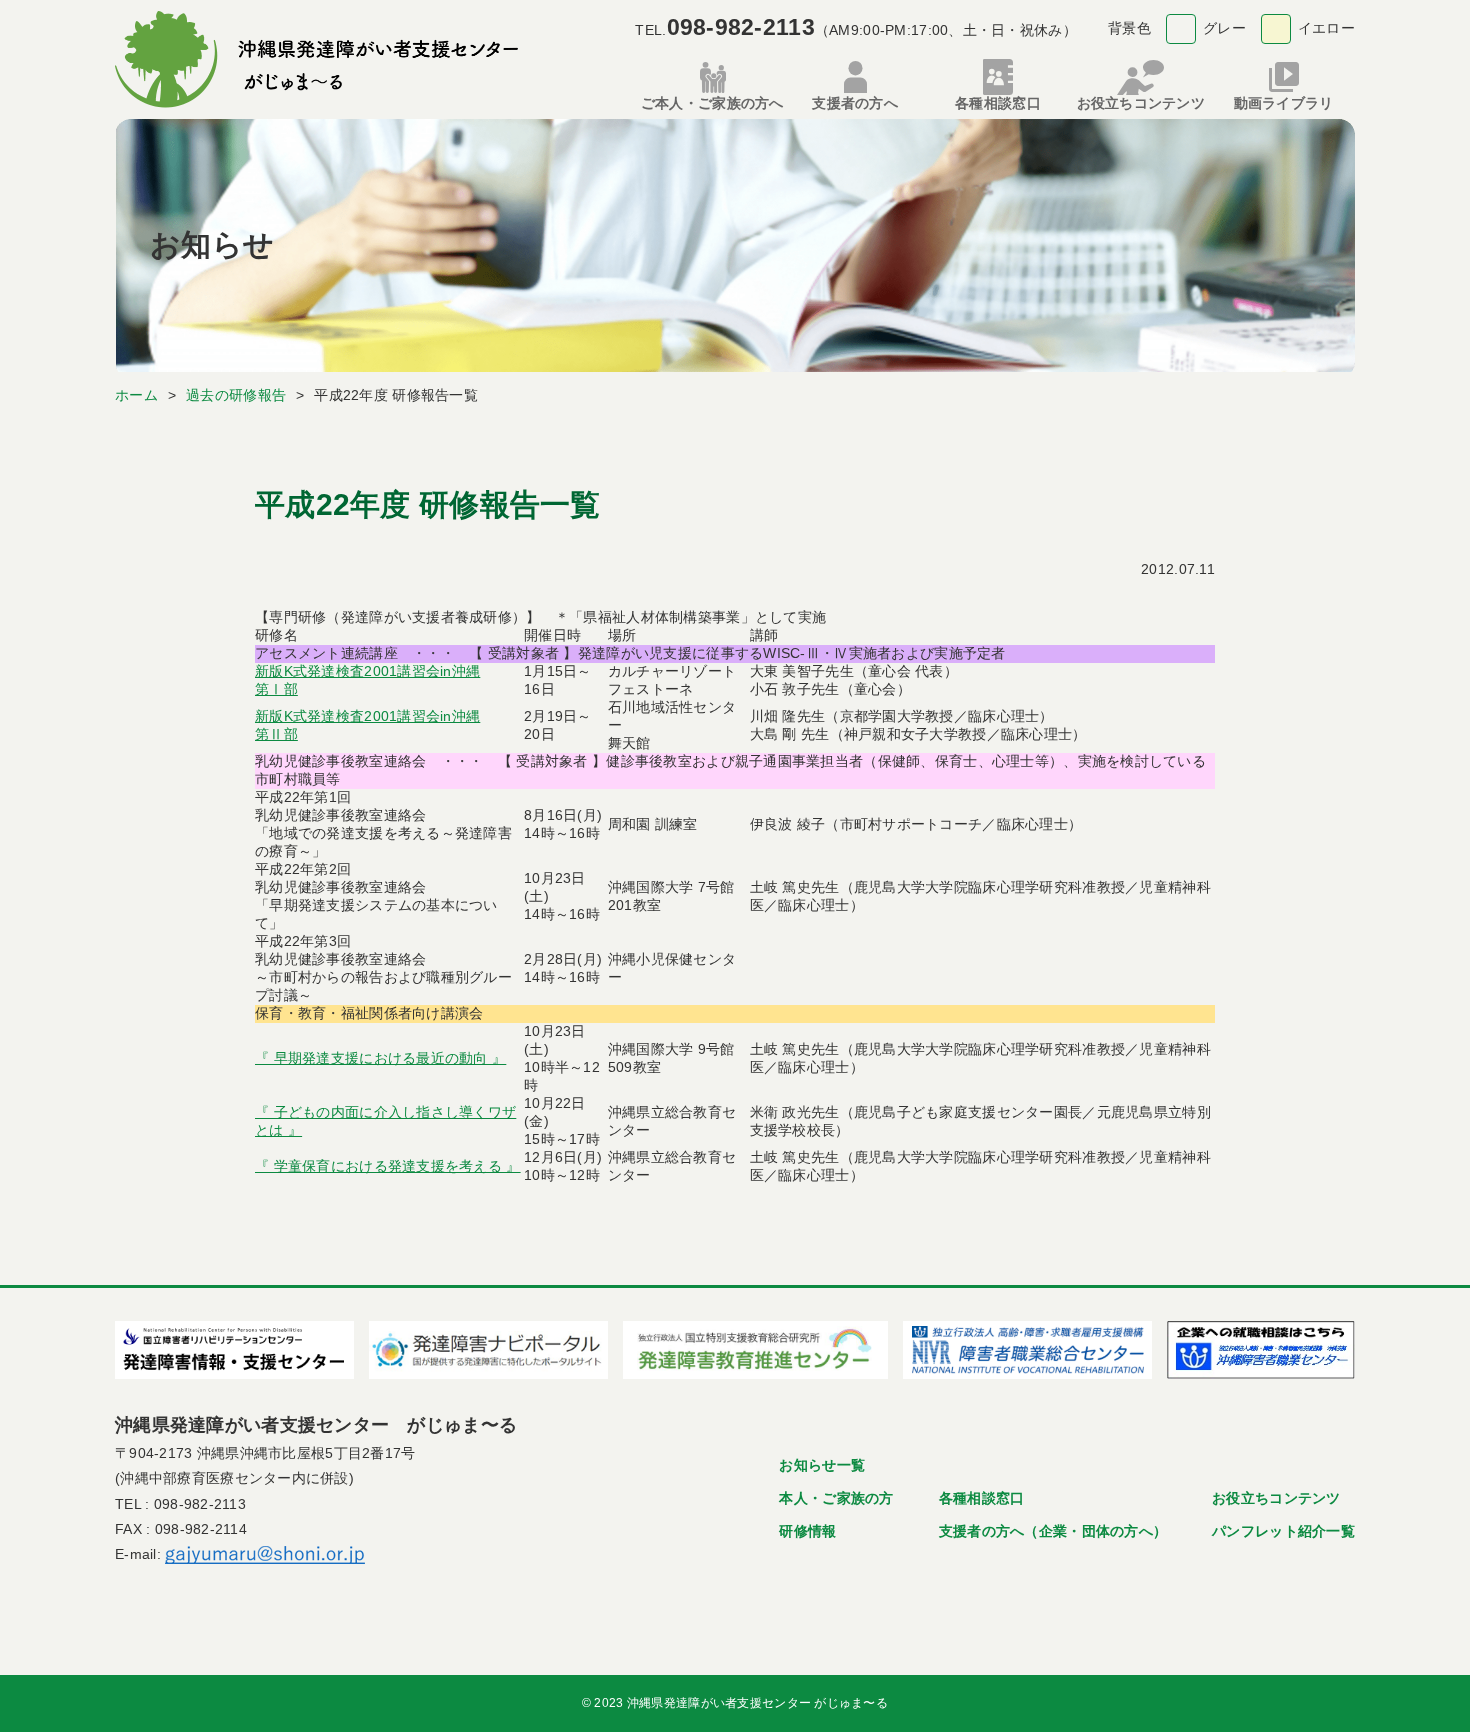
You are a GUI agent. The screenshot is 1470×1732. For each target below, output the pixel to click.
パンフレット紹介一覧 (1283, 1531)
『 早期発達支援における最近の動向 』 (380, 1058)
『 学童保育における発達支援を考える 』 (388, 1166)
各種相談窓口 (982, 1498)
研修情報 (807, 1531)
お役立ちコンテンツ (1276, 1498)
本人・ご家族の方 (836, 1498)
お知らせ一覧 (822, 1465)
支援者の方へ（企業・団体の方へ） (1053, 1531)
